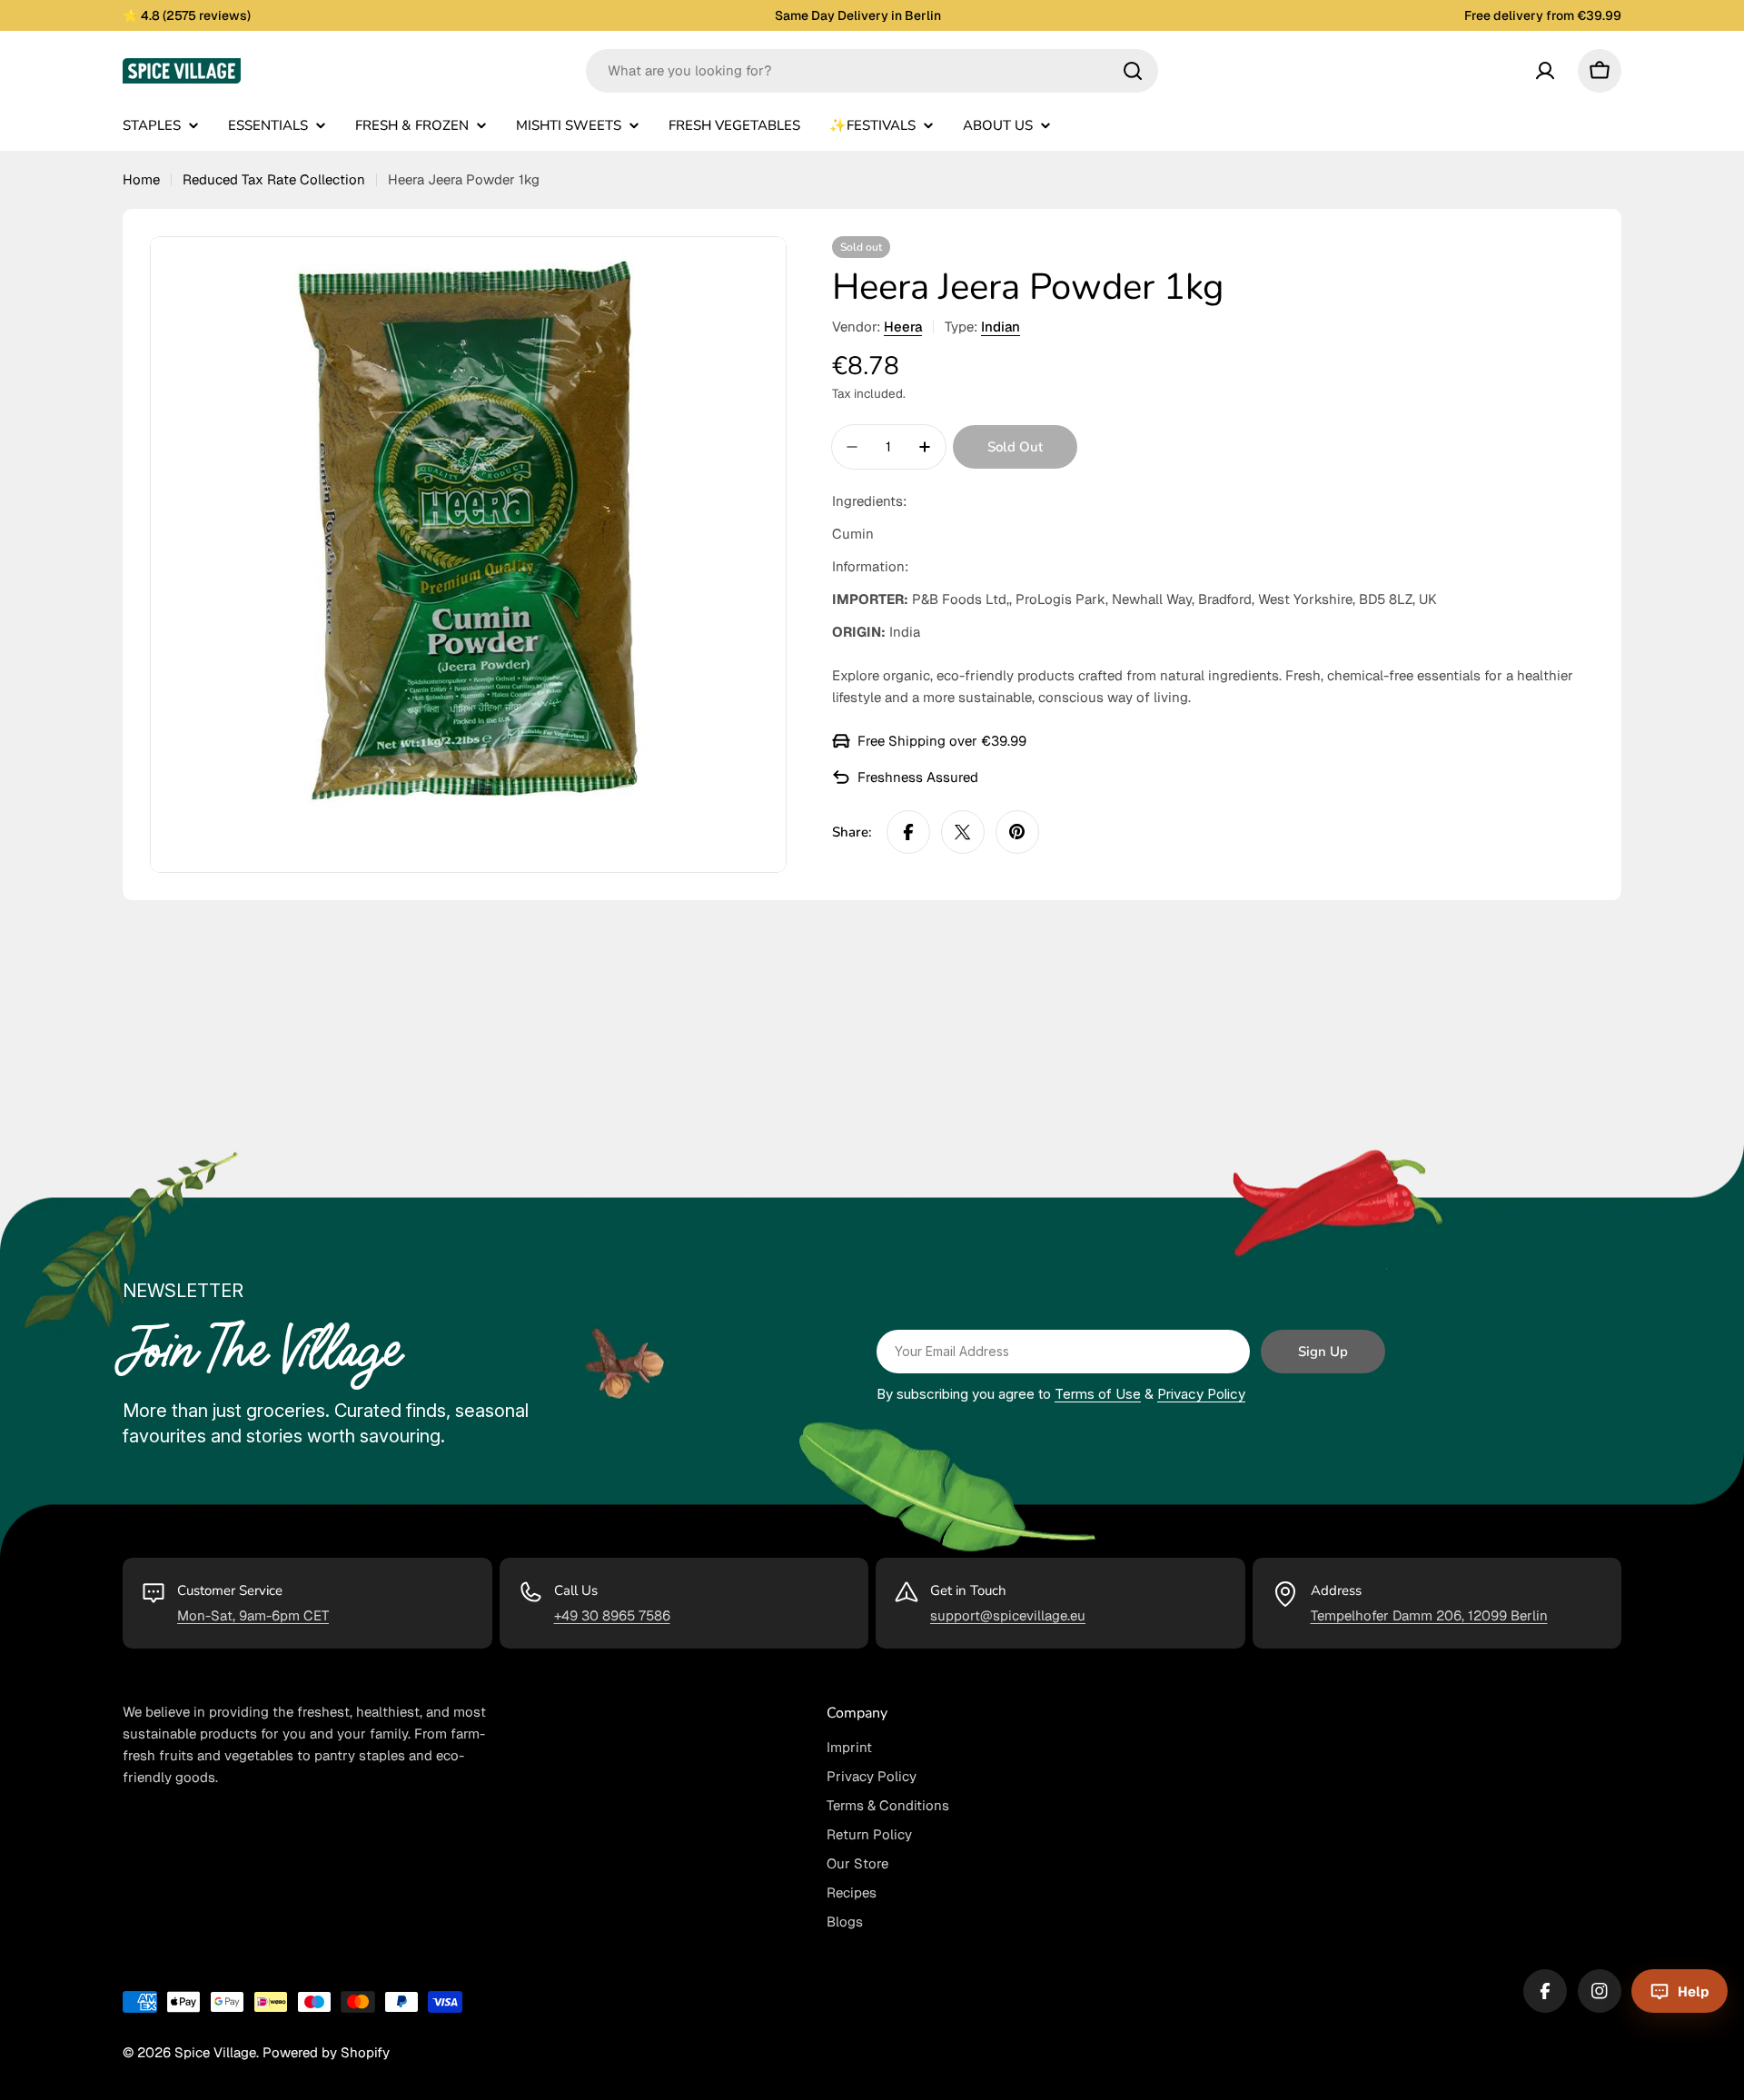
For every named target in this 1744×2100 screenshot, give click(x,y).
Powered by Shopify (326, 2052)
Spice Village (215, 2052)
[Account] (1545, 71)
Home (141, 179)
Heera (903, 327)
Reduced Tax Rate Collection (274, 179)
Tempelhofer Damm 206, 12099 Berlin (1429, 1615)
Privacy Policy (1201, 1394)
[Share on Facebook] (908, 832)
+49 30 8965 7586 (612, 1615)
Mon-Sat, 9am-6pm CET (253, 1615)
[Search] (1133, 71)
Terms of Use (1098, 1394)
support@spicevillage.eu (1008, 1615)
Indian (1001, 327)
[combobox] (872, 71)
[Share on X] (963, 832)
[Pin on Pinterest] (1017, 832)
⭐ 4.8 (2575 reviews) (187, 15)
